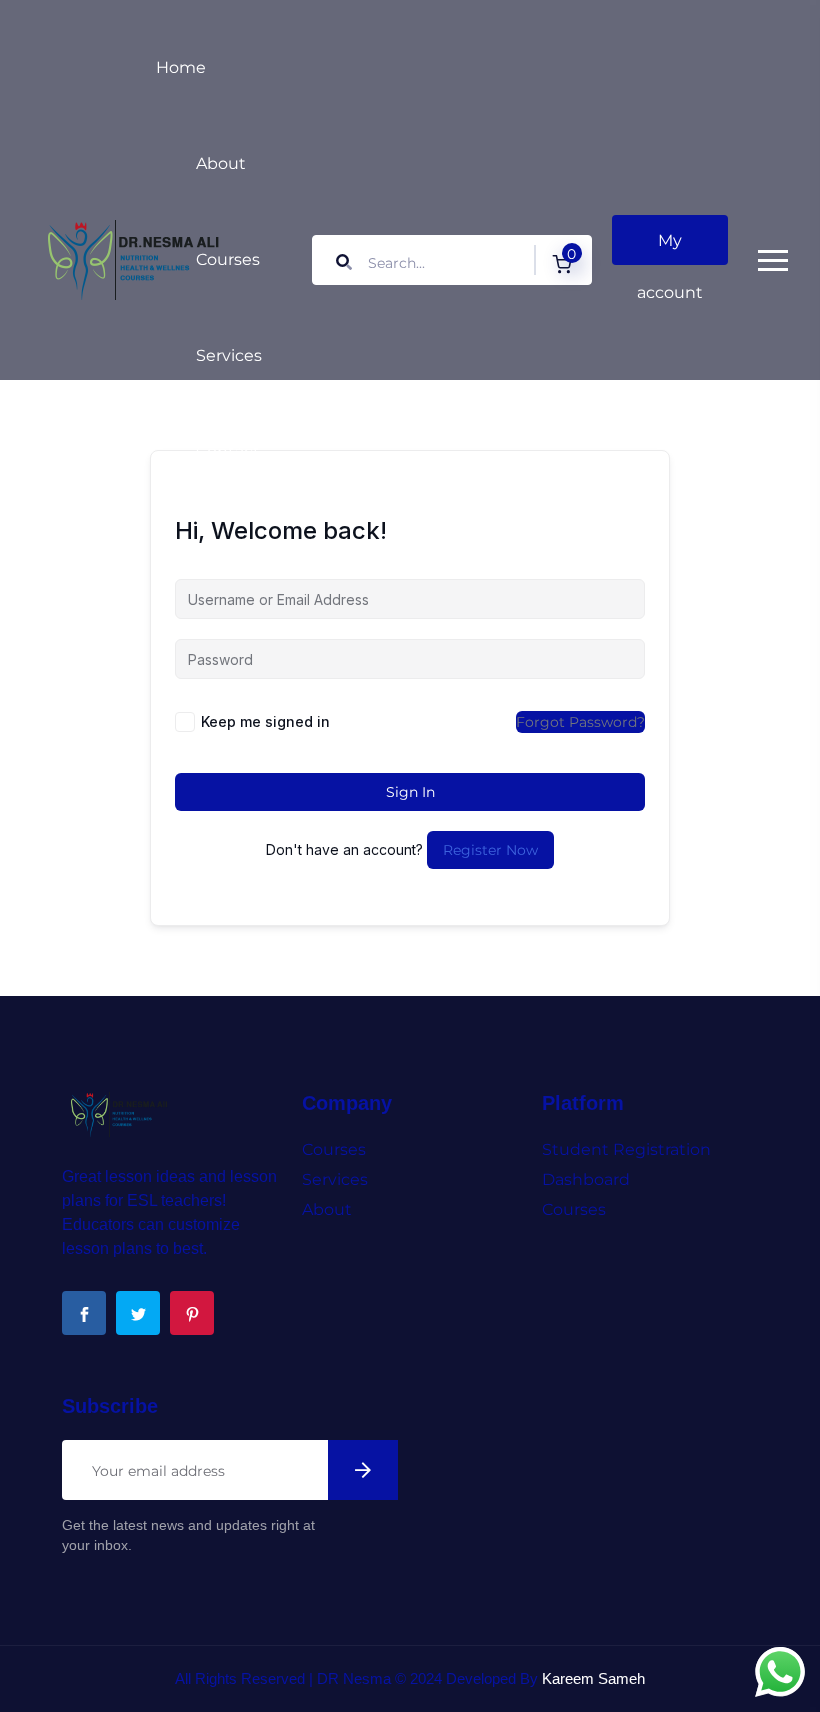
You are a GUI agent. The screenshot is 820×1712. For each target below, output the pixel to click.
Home (181, 67)
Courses (228, 259)
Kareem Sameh (593, 1678)
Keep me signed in (265, 721)
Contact (228, 451)
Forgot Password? (580, 722)
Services (229, 355)
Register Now (490, 850)
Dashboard (586, 1179)
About (221, 163)
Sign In (410, 792)
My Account (670, 248)
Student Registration (626, 1149)
